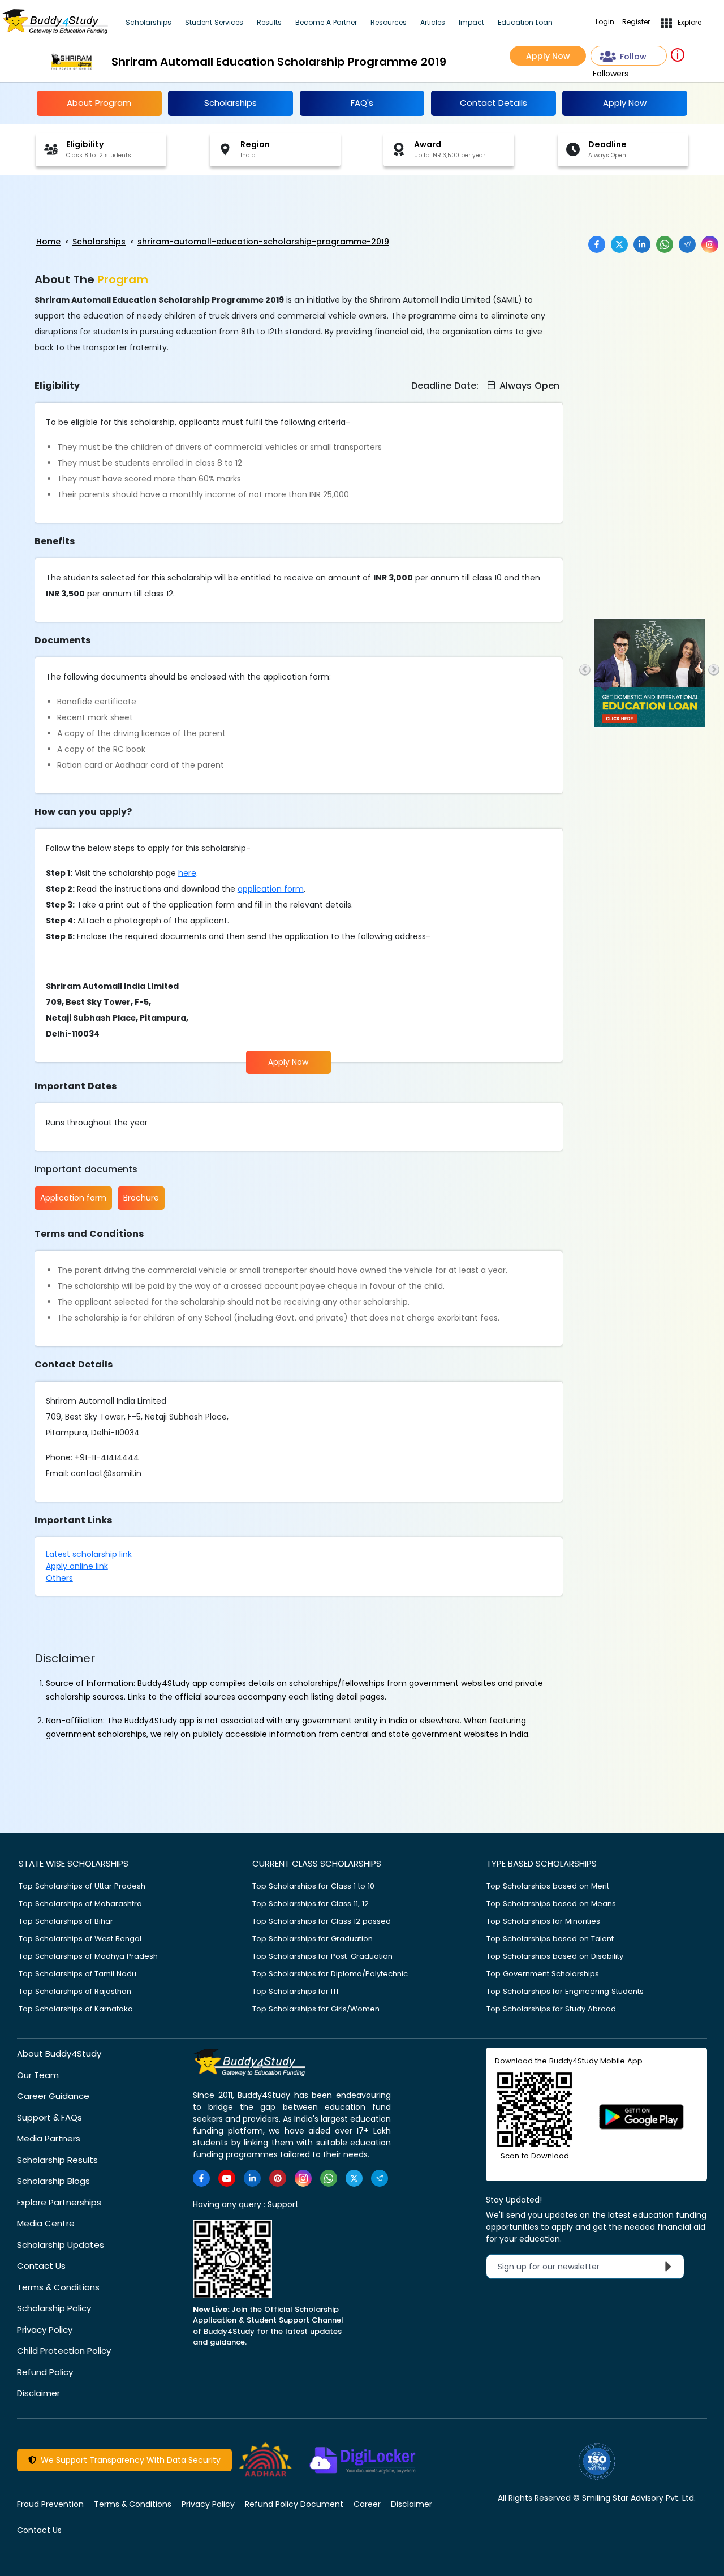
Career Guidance (53, 2096)
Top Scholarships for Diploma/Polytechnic (330, 1974)
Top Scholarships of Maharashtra (80, 1904)
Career (367, 2504)
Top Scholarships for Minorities (543, 1921)
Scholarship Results (57, 2160)
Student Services (214, 22)
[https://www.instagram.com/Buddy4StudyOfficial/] (303, 2178)
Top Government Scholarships (543, 1974)
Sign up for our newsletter (555, 2267)
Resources (389, 22)
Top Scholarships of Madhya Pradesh (88, 1956)
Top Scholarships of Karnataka (76, 2009)
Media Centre (46, 2223)
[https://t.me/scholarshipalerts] (380, 2178)
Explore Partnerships (59, 2202)
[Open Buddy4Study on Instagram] (710, 244)
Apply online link (77, 1566)
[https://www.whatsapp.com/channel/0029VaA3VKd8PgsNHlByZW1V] (329, 2178)
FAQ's (362, 103)
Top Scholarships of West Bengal (80, 1939)
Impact (471, 22)
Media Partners (49, 2138)
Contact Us (41, 2266)
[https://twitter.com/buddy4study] (354, 2178)
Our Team (38, 2075)
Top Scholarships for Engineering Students (565, 1991)
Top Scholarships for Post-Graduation (322, 1956)
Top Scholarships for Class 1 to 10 (313, 1886)
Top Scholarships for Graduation (313, 1939)
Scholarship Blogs (53, 2181)
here (187, 873)
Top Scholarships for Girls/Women (316, 2009)
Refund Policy (45, 2372)
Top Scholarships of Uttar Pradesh (82, 1886)
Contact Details (494, 103)
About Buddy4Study (59, 2054)
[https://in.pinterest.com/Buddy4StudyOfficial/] (278, 2178)
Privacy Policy (45, 2330)
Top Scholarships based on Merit (548, 1886)
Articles (433, 22)
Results (269, 22)
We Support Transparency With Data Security (128, 2460)
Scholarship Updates (61, 2245)
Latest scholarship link (89, 1554)
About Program (99, 103)
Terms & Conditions (58, 2287)
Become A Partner (326, 22)
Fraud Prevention (50, 2504)
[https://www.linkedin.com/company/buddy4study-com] (252, 2178)
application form (271, 889)
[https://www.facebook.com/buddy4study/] (201, 2178)
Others (59, 1578)
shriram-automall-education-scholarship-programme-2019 (263, 242)
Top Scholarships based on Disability (555, 1956)
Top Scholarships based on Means (551, 1904)
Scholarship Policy (54, 2308)
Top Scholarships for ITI (295, 1991)
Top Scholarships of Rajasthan (75, 1991)
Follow (633, 57)
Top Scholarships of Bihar (66, 1921)
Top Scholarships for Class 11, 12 (311, 1904)
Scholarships (148, 22)
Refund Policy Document (294, 2504)
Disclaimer (38, 2393)
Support (283, 2204)
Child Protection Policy (64, 2351)
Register (636, 22)
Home (48, 242)
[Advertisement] (88, 206)
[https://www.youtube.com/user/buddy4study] (227, 2178)
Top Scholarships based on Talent (550, 1939)
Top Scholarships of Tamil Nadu (77, 1974)
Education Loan (525, 22)
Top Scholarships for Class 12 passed (322, 1921)
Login (605, 22)
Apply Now (548, 56)
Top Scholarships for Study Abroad (551, 2009)
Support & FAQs (49, 2117)
